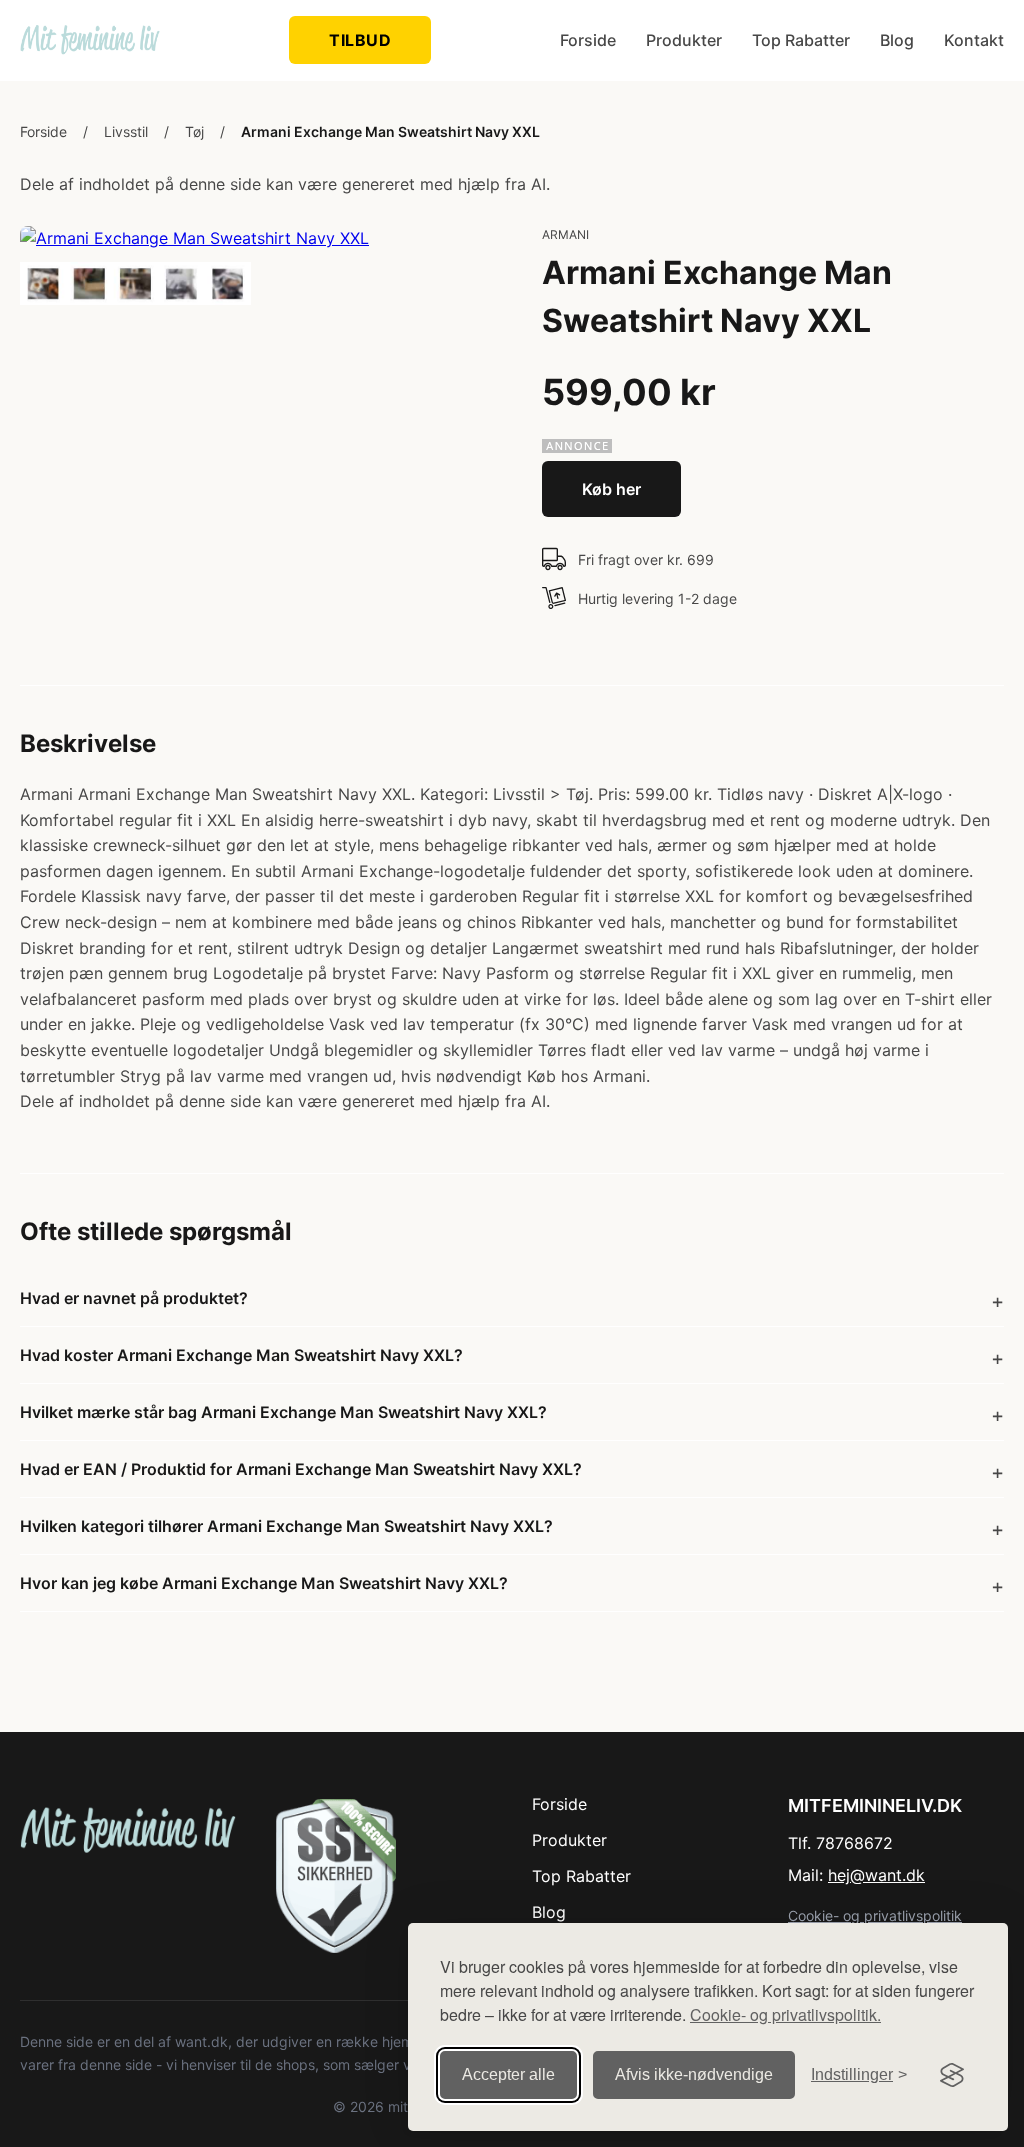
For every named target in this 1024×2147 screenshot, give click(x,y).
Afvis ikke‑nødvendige (694, 2074)
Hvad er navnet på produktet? (134, 1298)
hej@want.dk (876, 1875)
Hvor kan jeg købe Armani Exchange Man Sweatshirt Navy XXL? (264, 1583)
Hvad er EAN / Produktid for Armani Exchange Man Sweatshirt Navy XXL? (301, 1469)
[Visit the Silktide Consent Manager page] (952, 2075)
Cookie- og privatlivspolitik (875, 1915)
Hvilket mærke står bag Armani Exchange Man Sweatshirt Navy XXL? (283, 1412)
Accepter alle (508, 2074)
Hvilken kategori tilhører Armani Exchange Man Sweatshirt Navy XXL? (286, 1526)
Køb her (611, 489)
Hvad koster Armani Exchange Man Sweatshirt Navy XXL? (241, 1355)
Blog (897, 40)
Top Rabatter (801, 40)
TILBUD (360, 40)
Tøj (194, 131)
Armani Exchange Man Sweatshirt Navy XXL (390, 131)
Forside (588, 40)
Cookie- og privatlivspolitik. (785, 2014)
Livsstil (126, 131)
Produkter (684, 40)
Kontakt (974, 40)
